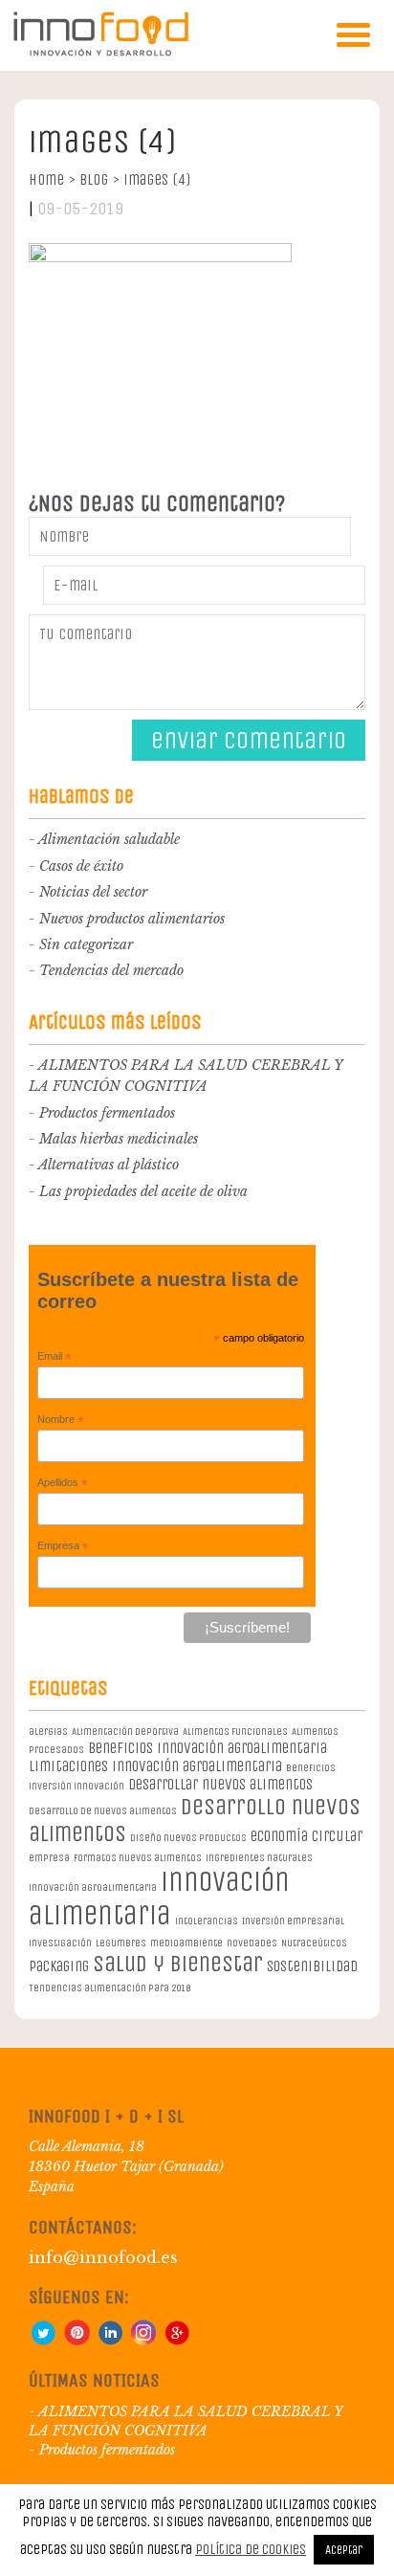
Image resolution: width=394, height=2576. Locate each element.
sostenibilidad (312, 1966)
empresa (49, 1858)
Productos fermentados (107, 1113)
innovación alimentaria (159, 1899)
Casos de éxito (81, 866)
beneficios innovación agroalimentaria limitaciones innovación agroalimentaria (178, 1757)
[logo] (100, 52)
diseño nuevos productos (188, 1838)
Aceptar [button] (344, 2550)
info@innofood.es (103, 2257)
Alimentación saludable (109, 839)
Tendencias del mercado (111, 970)
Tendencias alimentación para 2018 (109, 1988)
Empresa (63, 1546)
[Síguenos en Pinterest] (77, 2341)
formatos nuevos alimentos (138, 1858)
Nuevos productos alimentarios (132, 919)
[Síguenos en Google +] (177, 2341)
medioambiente (186, 1943)
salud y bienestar (178, 1964)
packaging (59, 1966)
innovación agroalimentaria (93, 1888)
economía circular (306, 1836)
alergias (48, 1732)
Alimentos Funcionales (235, 1732)
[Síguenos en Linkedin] (110, 2341)
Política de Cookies (251, 2549)
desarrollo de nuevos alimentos (103, 1811)
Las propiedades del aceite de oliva (143, 1191)
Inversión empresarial (293, 1921)
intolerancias (207, 1921)
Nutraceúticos (314, 1943)
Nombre (61, 1420)
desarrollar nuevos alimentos (220, 1784)
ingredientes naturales (259, 1858)
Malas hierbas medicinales (119, 1139)
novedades (252, 1943)
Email (55, 1357)
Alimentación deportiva (125, 1732)
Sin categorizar (86, 944)
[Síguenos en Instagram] (143, 2341)
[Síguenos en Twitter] (43, 2341)
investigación (60, 1943)
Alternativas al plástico (109, 1165)
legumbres (121, 1943)
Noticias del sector (93, 892)
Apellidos (63, 1483)
